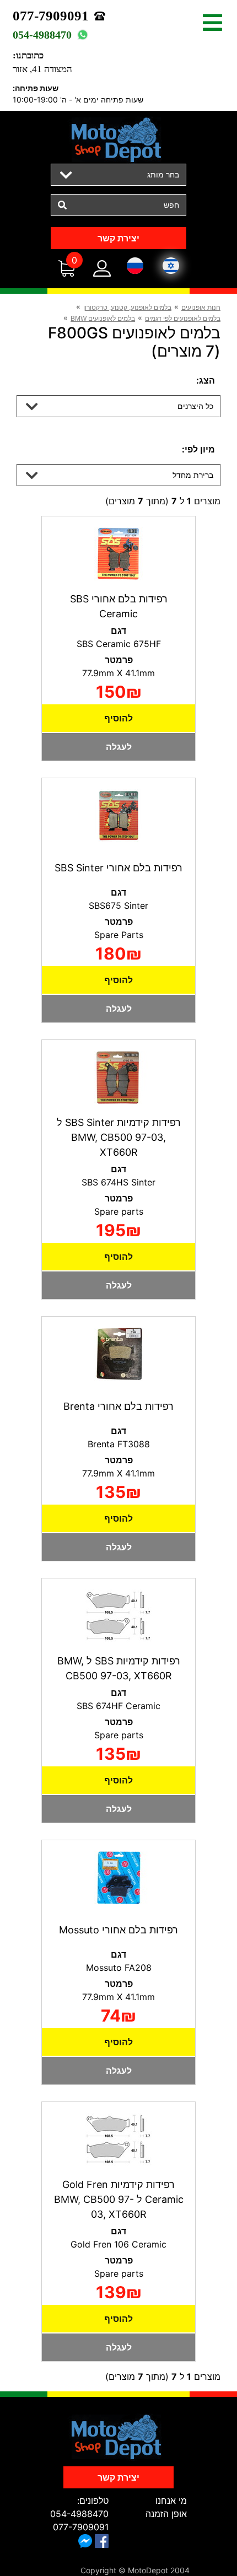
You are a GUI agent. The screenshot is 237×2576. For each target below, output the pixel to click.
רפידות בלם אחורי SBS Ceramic (119, 606)
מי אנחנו (171, 2500)
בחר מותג (163, 174)
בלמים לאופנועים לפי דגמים (183, 319)
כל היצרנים (195, 406)
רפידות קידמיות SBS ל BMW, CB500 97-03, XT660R (119, 1668)
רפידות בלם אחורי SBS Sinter (118, 868)
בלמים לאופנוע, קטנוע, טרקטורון (127, 308)
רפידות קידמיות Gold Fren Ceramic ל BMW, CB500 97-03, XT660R (119, 2199)
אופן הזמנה (166, 2514)
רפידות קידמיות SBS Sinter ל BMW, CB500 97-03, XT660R (119, 1137)
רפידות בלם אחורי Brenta (118, 1406)
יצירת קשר (118, 238)
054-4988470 (42, 35)
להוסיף (118, 718)
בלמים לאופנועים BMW (103, 319)
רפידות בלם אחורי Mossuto (118, 1930)
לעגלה (119, 747)
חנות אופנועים (201, 308)
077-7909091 (51, 16)
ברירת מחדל (193, 475)
